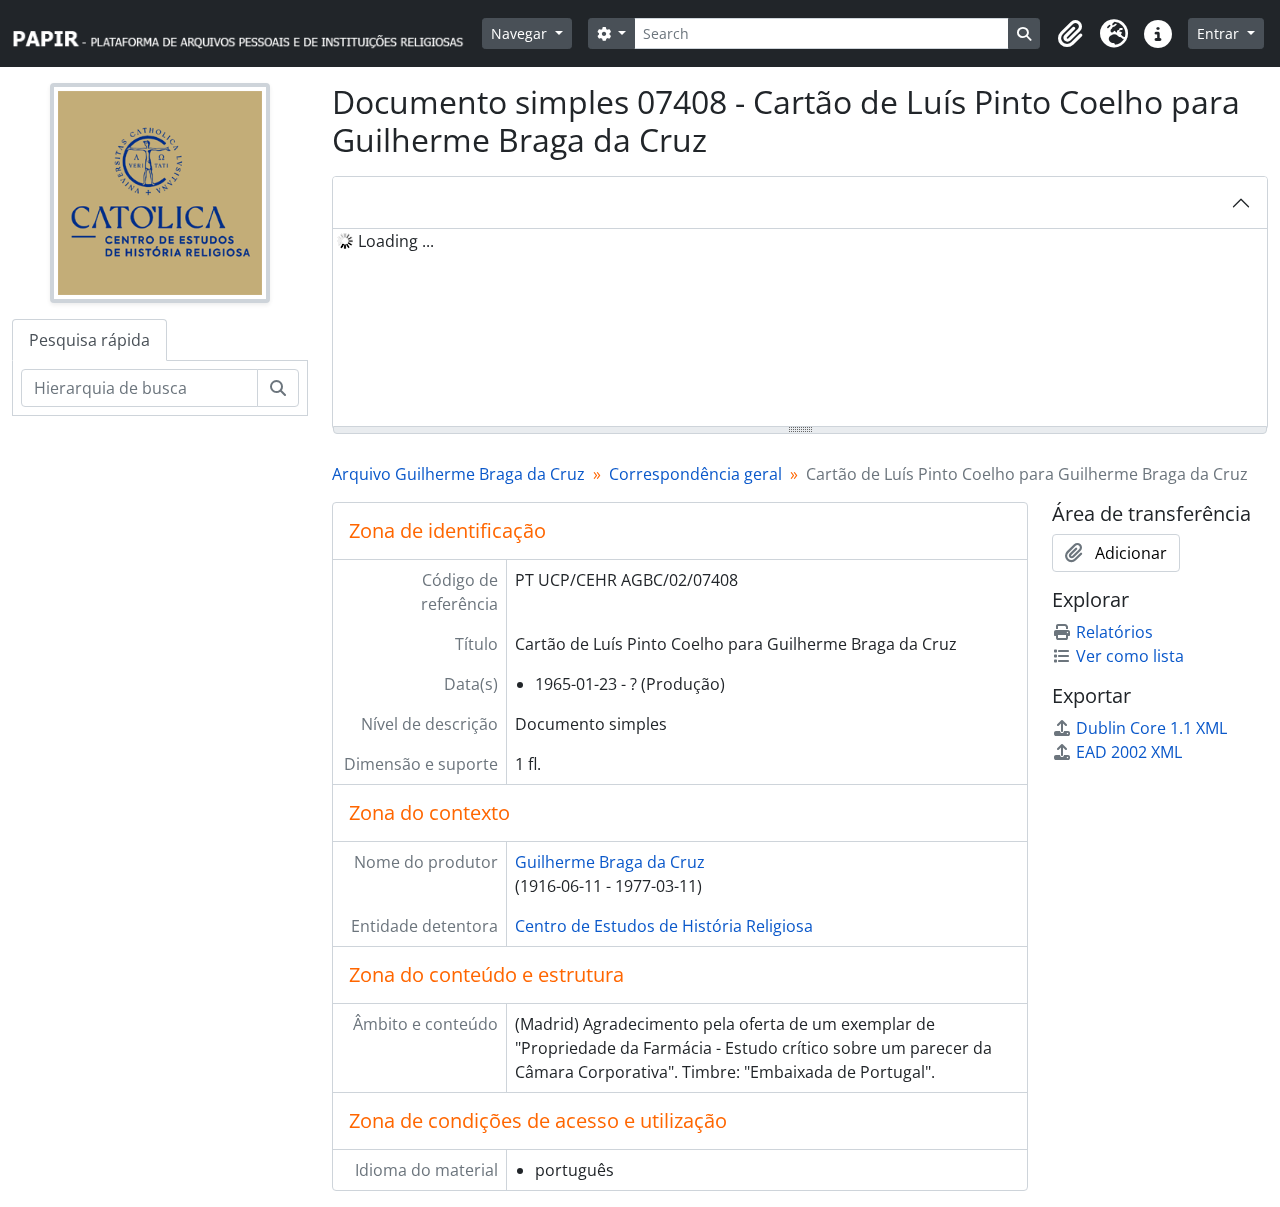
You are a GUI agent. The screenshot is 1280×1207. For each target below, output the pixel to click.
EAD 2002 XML (1129, 752)
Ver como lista (1130, 656)
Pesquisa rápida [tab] (89, 340)
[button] (1070, 34)
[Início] (247, 33)
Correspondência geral (695, 474)
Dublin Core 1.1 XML (1151, 728)
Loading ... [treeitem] (396, 241)
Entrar (1220, 33)
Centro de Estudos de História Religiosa (664, 926)
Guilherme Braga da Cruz (610, 862)
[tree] (800, 329)
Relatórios (1114, 632)
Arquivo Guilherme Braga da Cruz (458, 474)
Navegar (521, 33)
